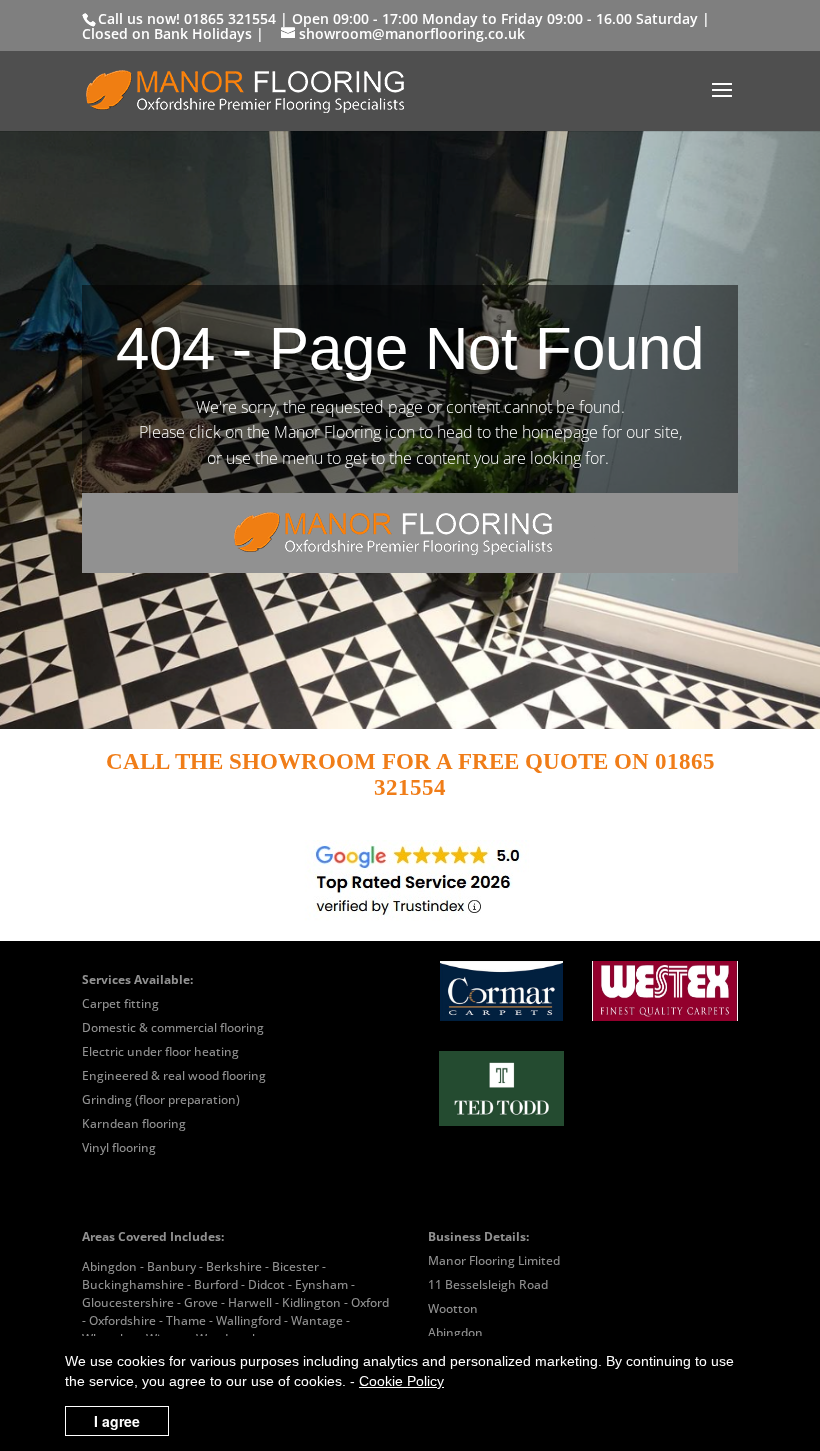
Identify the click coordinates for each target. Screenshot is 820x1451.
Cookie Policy (401, 1381)
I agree (117, 1421)
